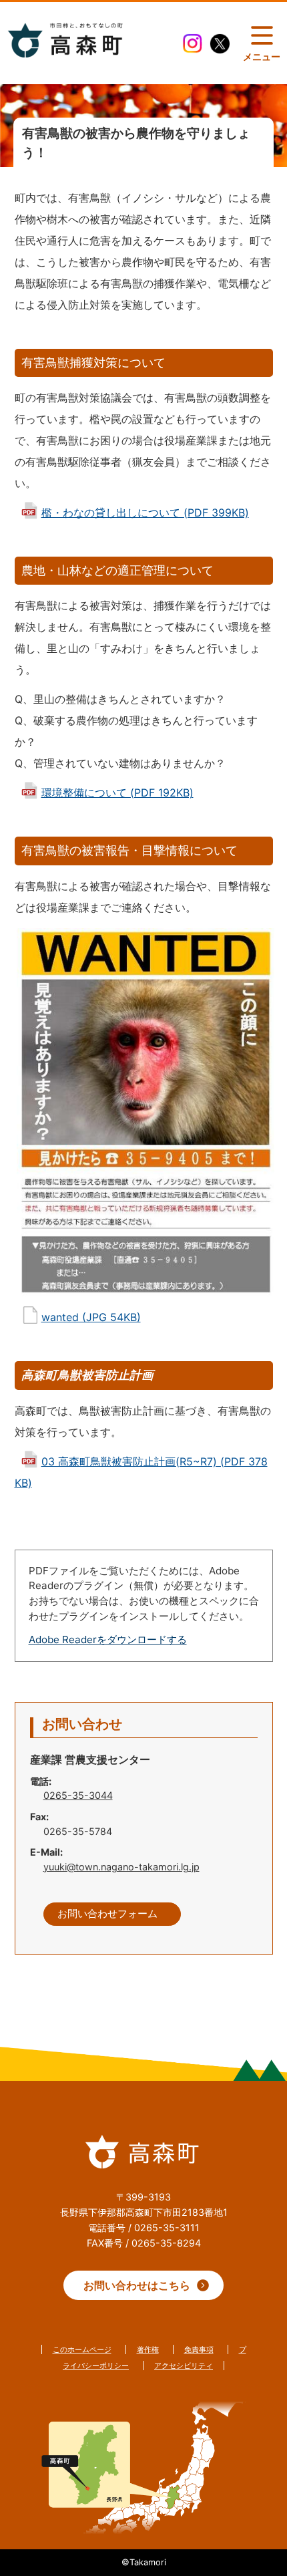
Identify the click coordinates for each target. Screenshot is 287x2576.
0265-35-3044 (78, 1795)
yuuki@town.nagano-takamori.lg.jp (121, 1867)
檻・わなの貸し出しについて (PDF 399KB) (145, 513)
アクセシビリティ (184, 2366)
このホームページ (82, 2349)
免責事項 (199, 2349)
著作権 (148, 2349)
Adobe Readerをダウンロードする (108, 1639)
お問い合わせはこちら (137, 2285)
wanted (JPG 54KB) (91, 1317)
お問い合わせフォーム (107, 1914)
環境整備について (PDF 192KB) (117, 793)
